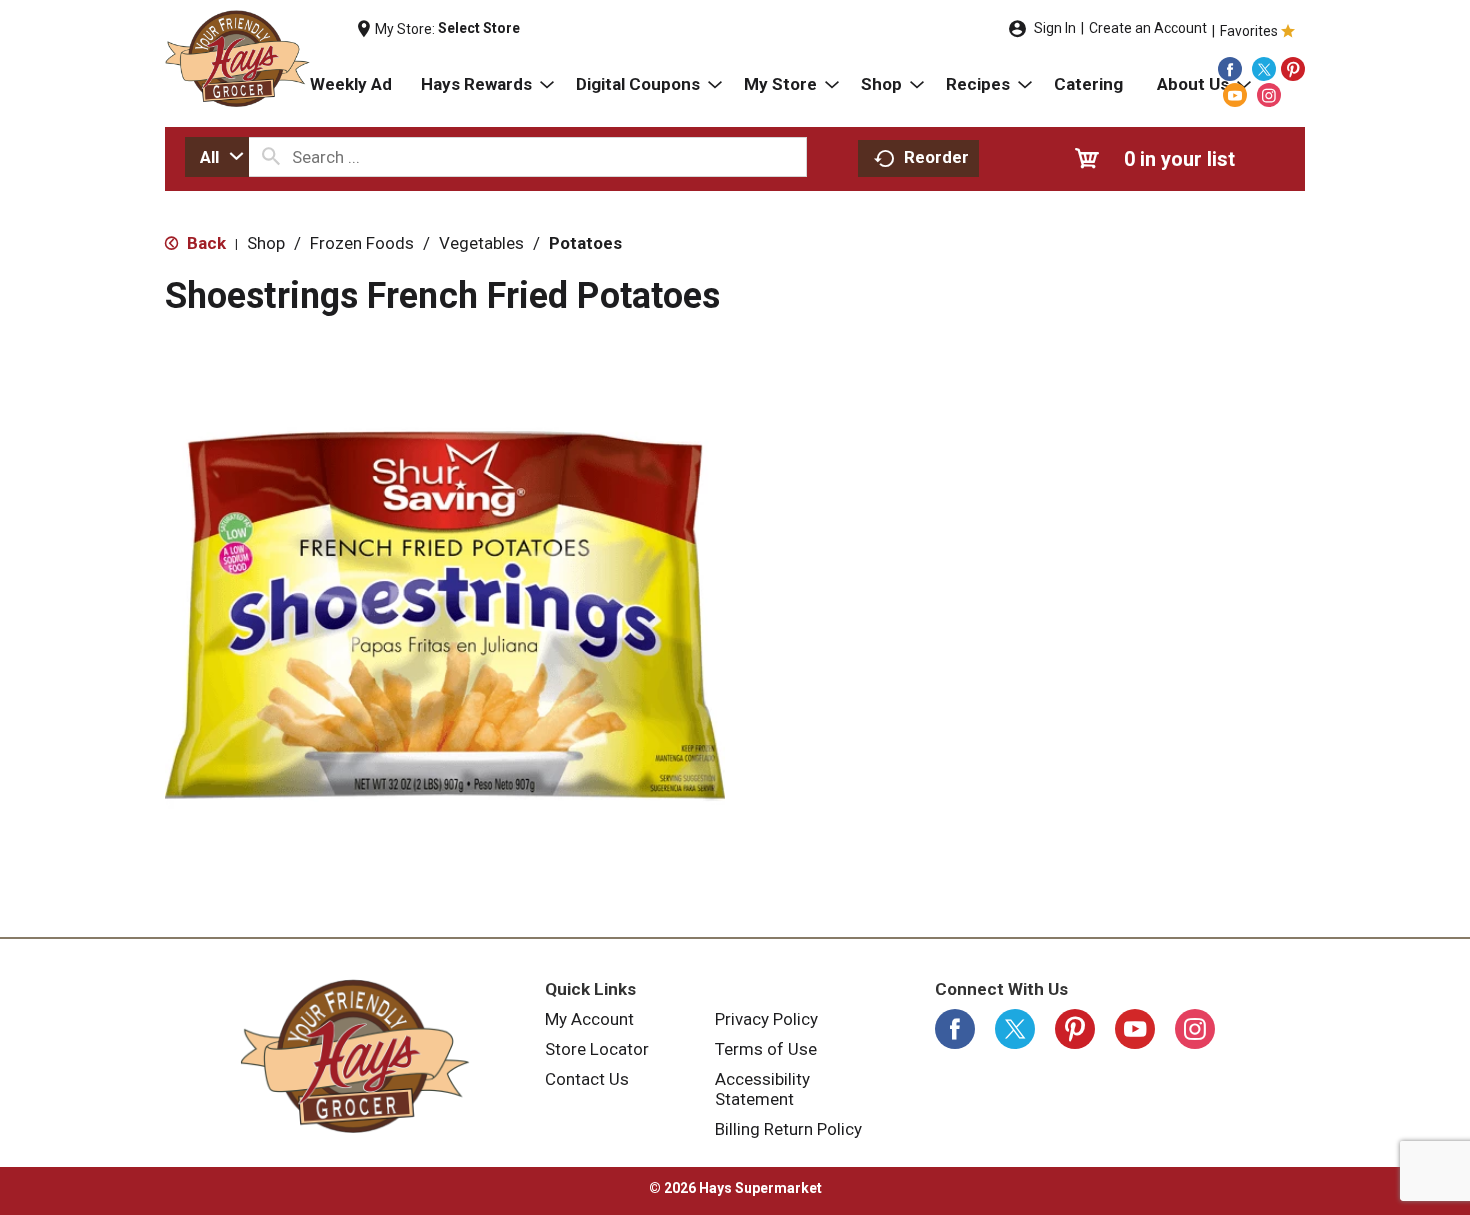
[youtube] (1235, 95)
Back (204, 243)
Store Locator (597, 1049)
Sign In (1055, 28)
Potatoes (585, 243)
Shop (266, 243)
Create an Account (1148, 28)
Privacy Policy (766, 1019)
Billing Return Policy (788, 1129)
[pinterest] (1293, 69)
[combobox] (217, 157)
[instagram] (1269, 95)
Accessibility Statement (762, 1089)
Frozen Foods (362, 243)
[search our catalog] (271, 157)
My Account (589, 1019)
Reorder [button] (936, 157)
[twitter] (1264, 69)
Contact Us (587, 1079)
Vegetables (481, 243)
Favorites (1249, 31)
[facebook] (1230, 69)
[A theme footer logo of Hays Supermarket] (355, 1056)
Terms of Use (766, 1049)
